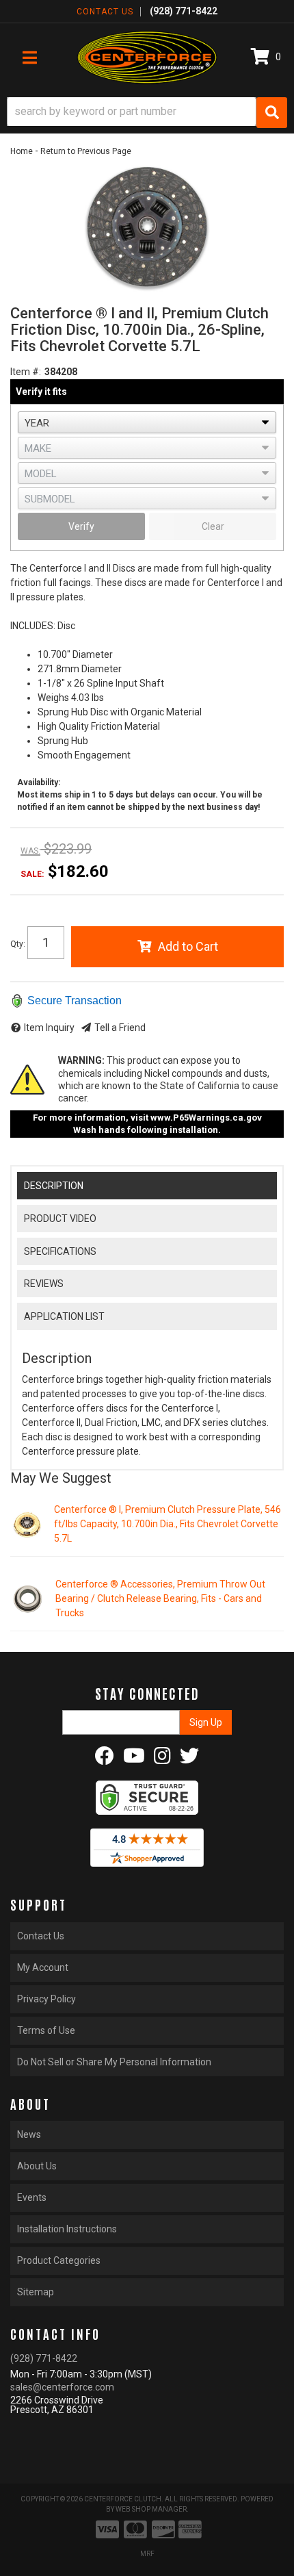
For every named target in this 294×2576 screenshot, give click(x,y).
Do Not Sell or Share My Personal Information (114, 2062)
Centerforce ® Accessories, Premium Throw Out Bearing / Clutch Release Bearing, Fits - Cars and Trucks (160, 1598)
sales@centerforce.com (62, 2387)
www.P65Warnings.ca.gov (206, 1118)
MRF (147, 2554)
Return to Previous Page (86, 151)
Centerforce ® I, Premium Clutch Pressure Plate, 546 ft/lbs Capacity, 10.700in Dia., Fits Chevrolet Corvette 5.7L (168, 1524)
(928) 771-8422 (44, 2358)
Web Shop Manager (151, 2509)
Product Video (60, 1219)
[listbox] (147, 422)
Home (22, 151)
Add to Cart (188, 946)
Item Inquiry (49, 1028)
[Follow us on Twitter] (189, 1759)
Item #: (26, 372)
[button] (147, 113)
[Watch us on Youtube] (134, 1759)
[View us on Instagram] (162, 1759)
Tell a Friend (120, 1028)
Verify (81, 526)
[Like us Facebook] (105, 1759)
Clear (213, 526)
